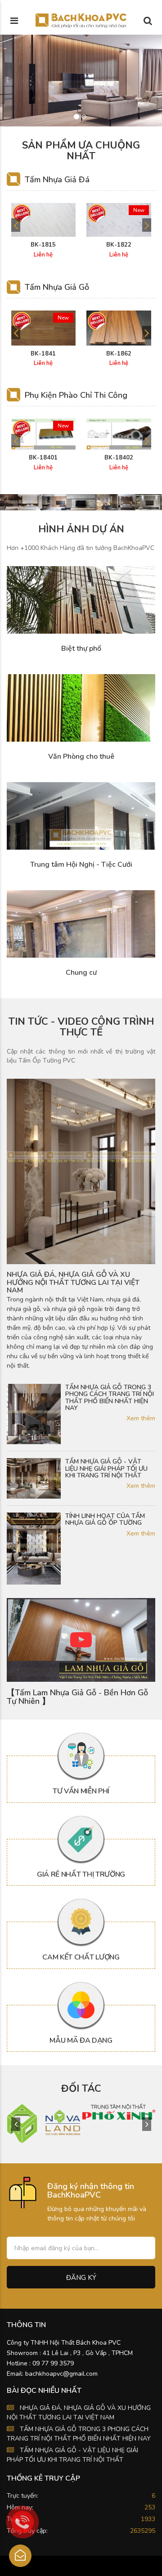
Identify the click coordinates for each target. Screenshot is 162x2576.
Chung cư (81, 973)
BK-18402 (119, 458)
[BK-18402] (119, 434)
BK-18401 (43, 458)
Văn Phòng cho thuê (81, 757)
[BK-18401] (44, 434)
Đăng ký (81, 2278)
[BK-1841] (44, 328)
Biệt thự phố (81, 649)
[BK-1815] (44, 220)
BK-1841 (43, 354)
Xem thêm (141, 1418)
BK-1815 (43, 245)
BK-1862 (119, 354)
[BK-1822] (119, 220)
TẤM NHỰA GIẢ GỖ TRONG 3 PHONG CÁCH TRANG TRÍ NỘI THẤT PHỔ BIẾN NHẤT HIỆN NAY (110, 1398)
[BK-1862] (119, 328)
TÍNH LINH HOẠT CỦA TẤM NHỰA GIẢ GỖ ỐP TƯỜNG (105, 1520)
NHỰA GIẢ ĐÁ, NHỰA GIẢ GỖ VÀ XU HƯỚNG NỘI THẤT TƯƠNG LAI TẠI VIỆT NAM (73, 1283)
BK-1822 (119, 245)
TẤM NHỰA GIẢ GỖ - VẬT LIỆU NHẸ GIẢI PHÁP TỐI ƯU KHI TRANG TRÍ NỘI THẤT (106, 1468)
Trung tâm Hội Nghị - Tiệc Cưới (81, 865)
